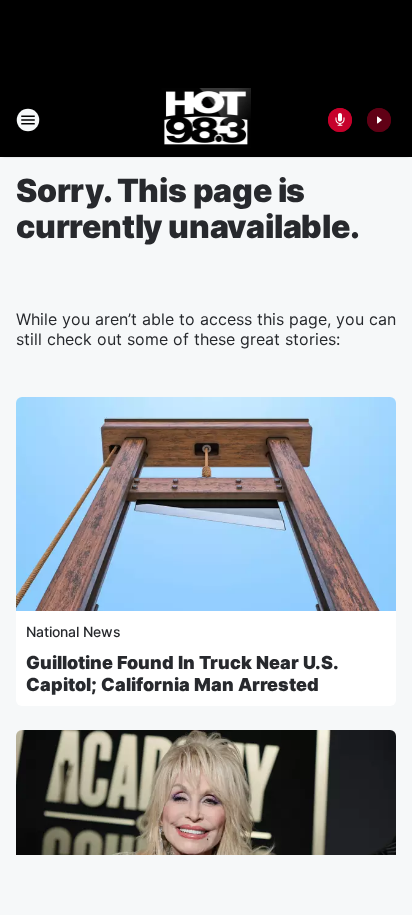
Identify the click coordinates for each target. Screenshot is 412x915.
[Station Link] (206, 120)
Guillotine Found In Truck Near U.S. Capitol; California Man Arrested (182, 673)
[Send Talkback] (340, 120)
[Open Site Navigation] (28, 120)
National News (73, 631)
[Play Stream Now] (379, 120)
